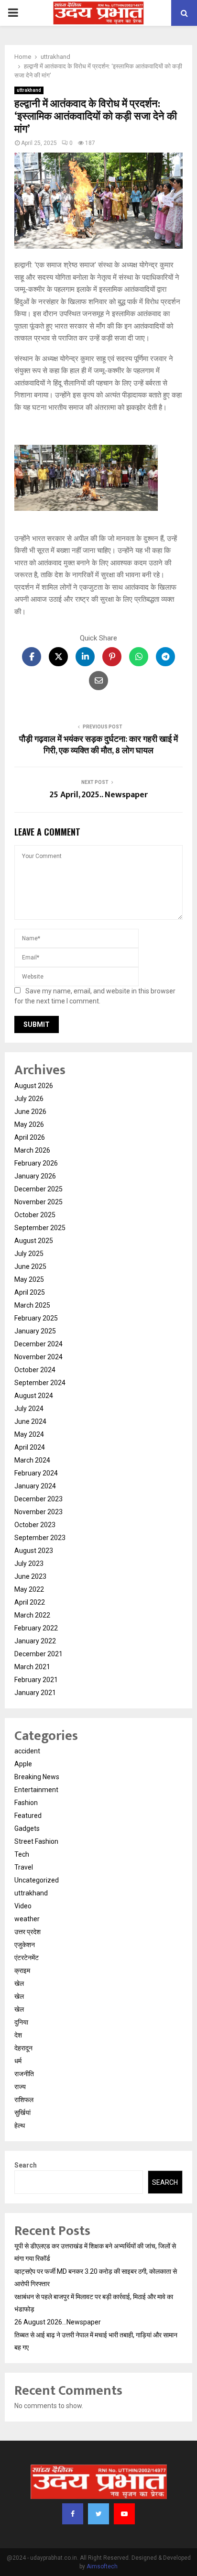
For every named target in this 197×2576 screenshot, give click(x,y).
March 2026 (32, 1150)
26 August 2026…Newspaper (58, 2322)
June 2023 (30, 1576)
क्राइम (22, 1971)
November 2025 (38, 1202)
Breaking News (37, 1777)
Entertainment (36, 1790)
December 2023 (38, 1499)
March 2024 (32, 1460)
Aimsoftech (102, 2566)
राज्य (20, 2087)
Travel (24, 1867)
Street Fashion (36, 1841)
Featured (28, 1816)
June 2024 (30, 1421)
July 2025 (29, 1254)
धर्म (18, 2061)
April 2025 (30, 1292)
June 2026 (30, 1112)
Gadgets (27, 1828)
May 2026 (29, 1124)
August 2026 (34, 1086)
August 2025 (34, 1241)
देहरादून (23, 2048)
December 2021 (38, 1654)
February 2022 (36, 1628)
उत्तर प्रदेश (27, 1932)
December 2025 (38, 1189)
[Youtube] (124, 2514)
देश (18, 2035)
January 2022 (35, 1641)
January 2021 (35, 1693)
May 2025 (29, 1279)
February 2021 (36, 1680)
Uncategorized (37, 1880)
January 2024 (35, 1486)
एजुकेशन (25, 1945)
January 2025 (35, 1331)
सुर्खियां (22, 2113)
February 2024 (36, 1473)
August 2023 (34, 1551)
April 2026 (30, 1137)
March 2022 (32, 1615)
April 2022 (30, 1602)
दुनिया (21, 2022)
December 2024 (38, 1344)
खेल (19, 1983)
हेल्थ (20, 2125)
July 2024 (29, 1409)
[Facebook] (73, 2514)
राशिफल (24, 2100)
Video (23, 1906)
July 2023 (29, 1563)
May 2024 (29, 1434)
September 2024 (40, 1383)
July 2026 (29, 1099)
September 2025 (40, 1228)
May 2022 (29, 1589)
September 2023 (40, 1538)
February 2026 (36, 1163)
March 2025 (32, 1305)
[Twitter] (98, 2514)
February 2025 (36, 1318)
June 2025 (30, 1266)
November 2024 (38, 1357)
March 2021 (32, 1667)
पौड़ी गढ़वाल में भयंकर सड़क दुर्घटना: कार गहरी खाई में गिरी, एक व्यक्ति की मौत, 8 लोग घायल (98, 745)
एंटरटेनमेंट (27, 1958)
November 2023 (38, 1512)
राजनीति (24, 2074)
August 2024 (34, 1396)
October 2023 (35, 1525)
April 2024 (30, 1447)
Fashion (26, 1803)
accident (27, 1751)
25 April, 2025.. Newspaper (99, 795)
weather (27, 1919)
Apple (23, 1764)
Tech (22, 1854)
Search (26, 2165)
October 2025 (35, 1215)
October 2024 (35, 1370)
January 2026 (35, 1176)
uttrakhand (29, 90)
